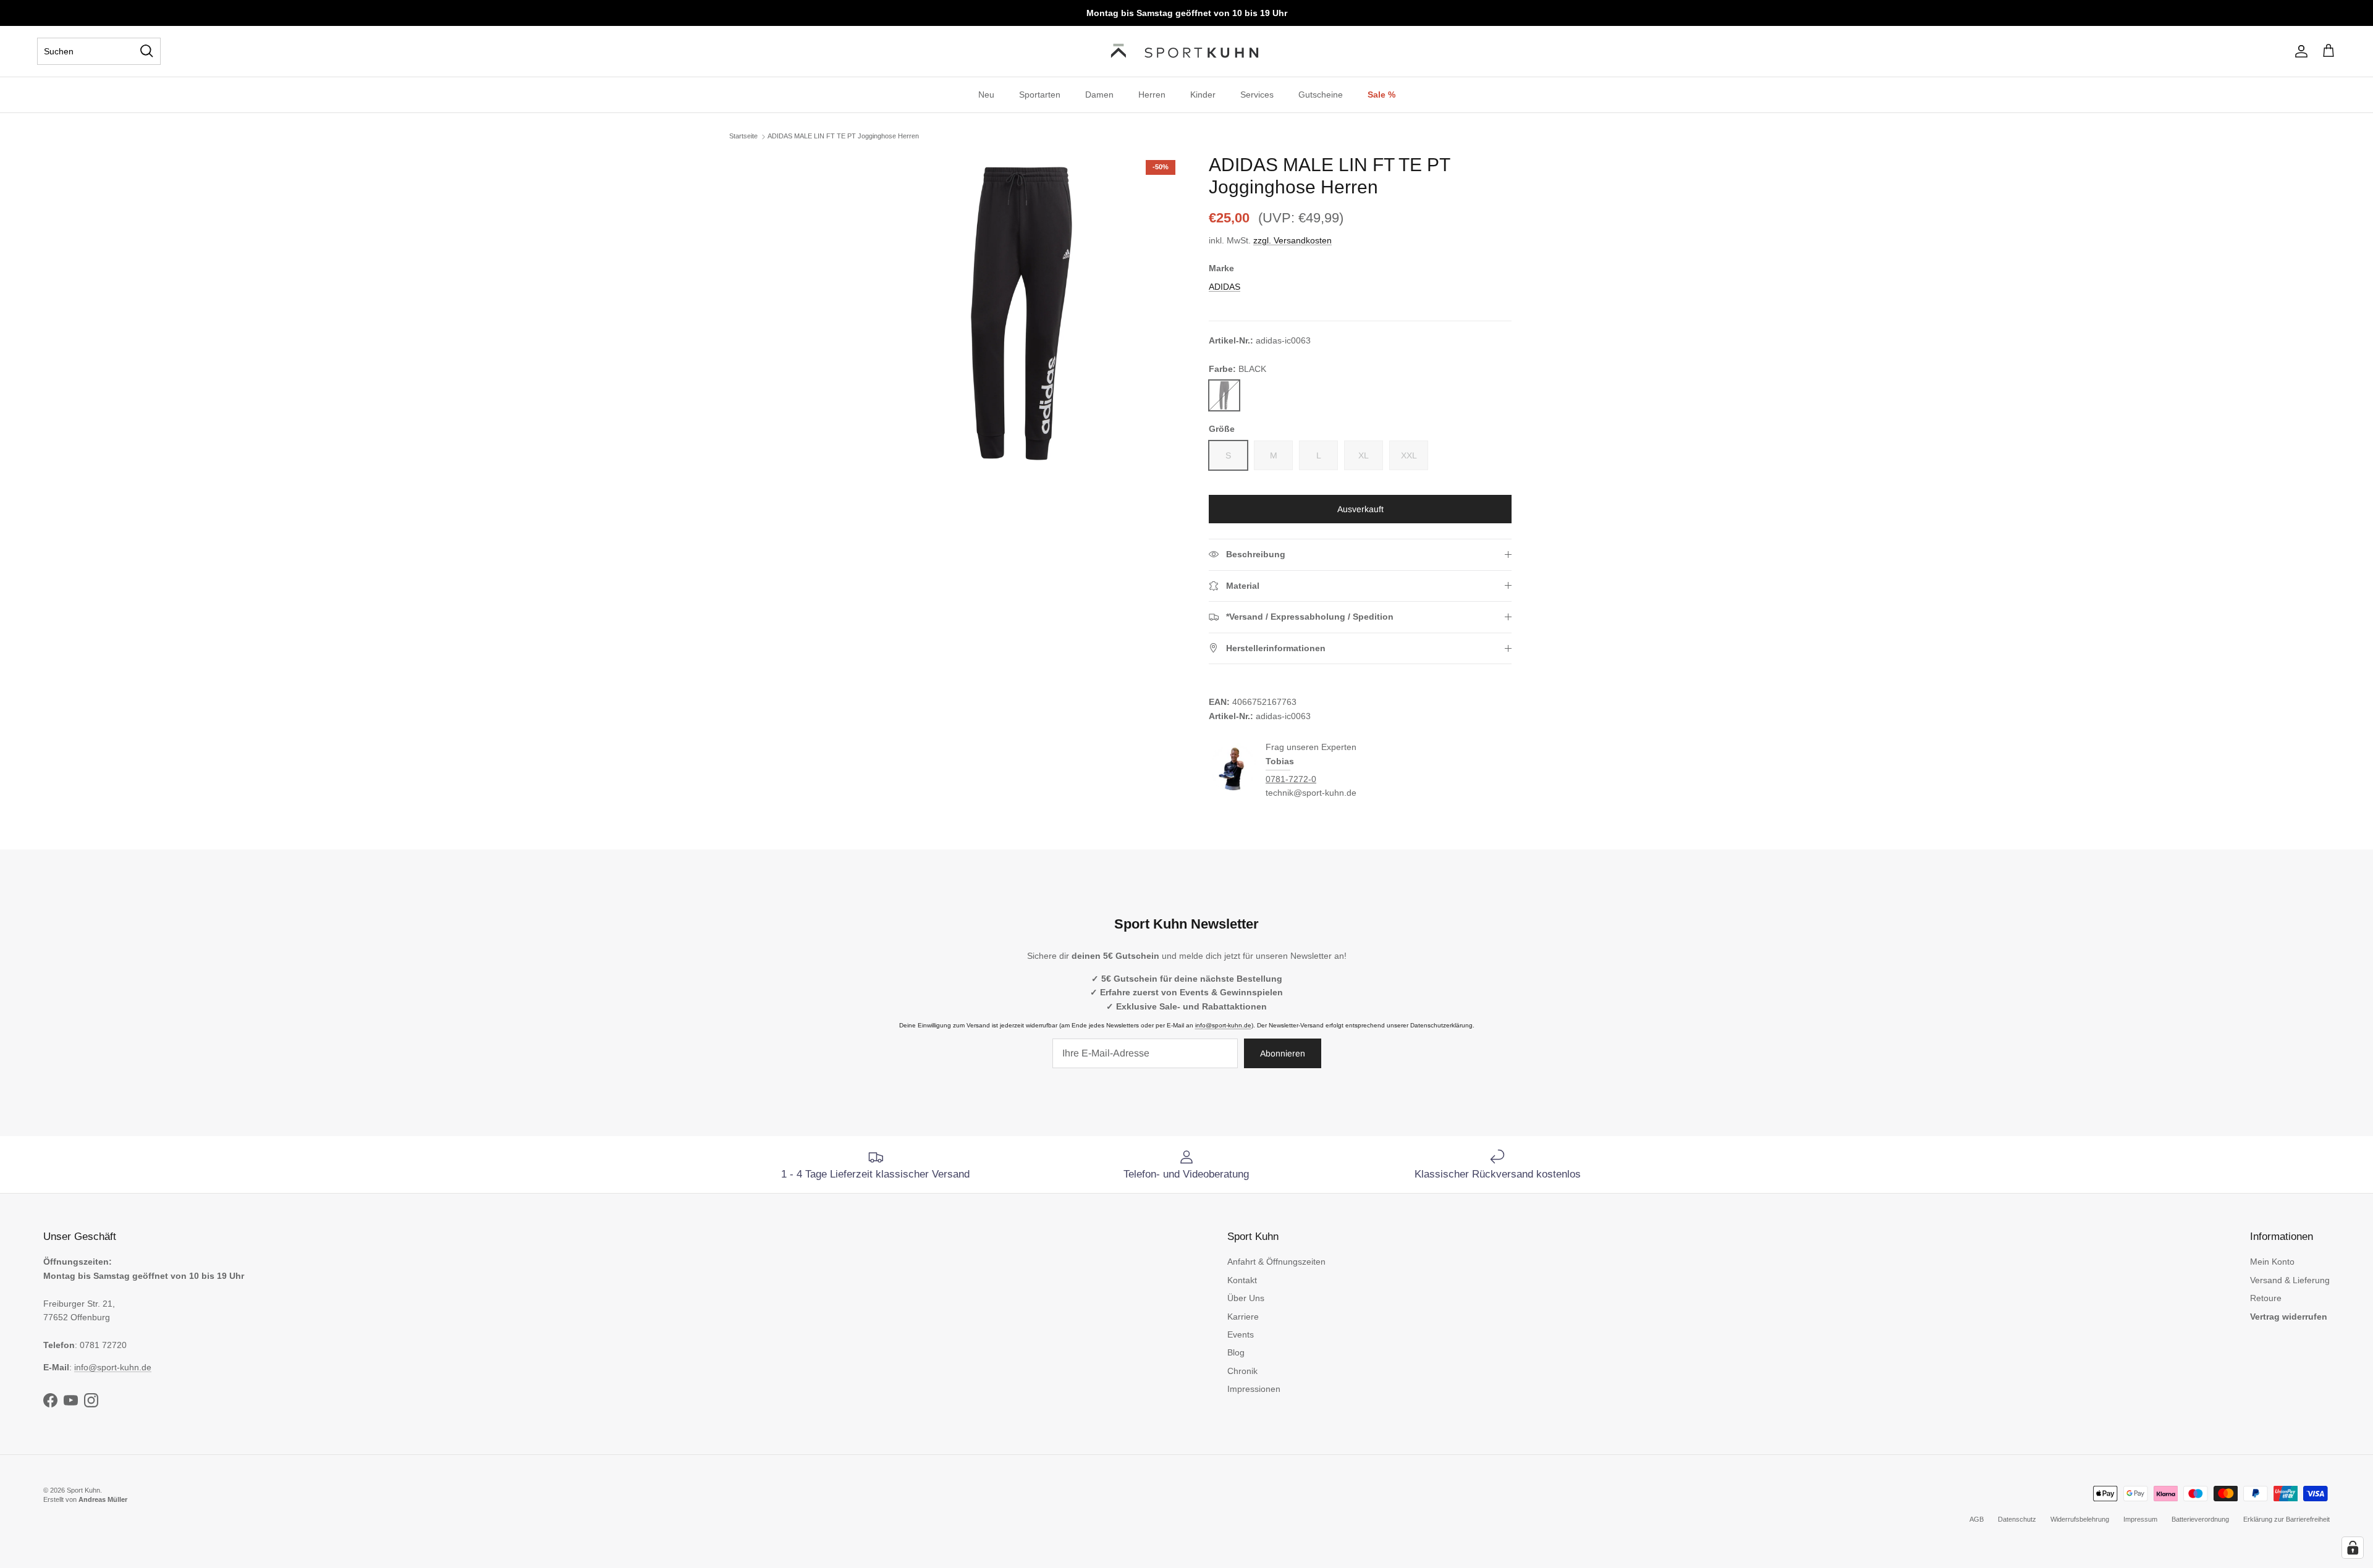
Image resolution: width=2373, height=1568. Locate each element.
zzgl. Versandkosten (1292, 240)
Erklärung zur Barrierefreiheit (2286, 1519)
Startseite (743, 136)
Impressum (2140, 1519)
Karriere (1243, 1317)
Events (1241, 1334)
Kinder (1203, 95)
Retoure (2266, 1298)
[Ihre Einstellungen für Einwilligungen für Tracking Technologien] (2353, 1548)
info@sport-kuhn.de (1223, 1025)
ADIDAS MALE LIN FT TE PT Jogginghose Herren (843, 136)
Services (1257, 95)
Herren (1152, 95)
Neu (986, 95)
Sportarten (1040, 95)
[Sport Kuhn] (1186, 51)
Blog (1236, 1352)
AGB (1977, 1519)
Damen (1099, 95)
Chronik (1242, 1371)
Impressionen (1254, 1389)
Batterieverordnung (2200, 1519)
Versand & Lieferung (2290, 1280)
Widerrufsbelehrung (2080, 1519)
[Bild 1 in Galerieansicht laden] (1022, 314)
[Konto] (2299, 51)
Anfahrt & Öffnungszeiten (1276, 1262)
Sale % (1381, 95)
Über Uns (1246, 1298)
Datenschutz (2017, 1519)
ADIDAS (1225, 287)
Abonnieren (1283, 1053)
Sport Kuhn (83, 1490)
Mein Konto (2272, 1262)
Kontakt (1242, 1280)
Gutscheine (1321, 95)
